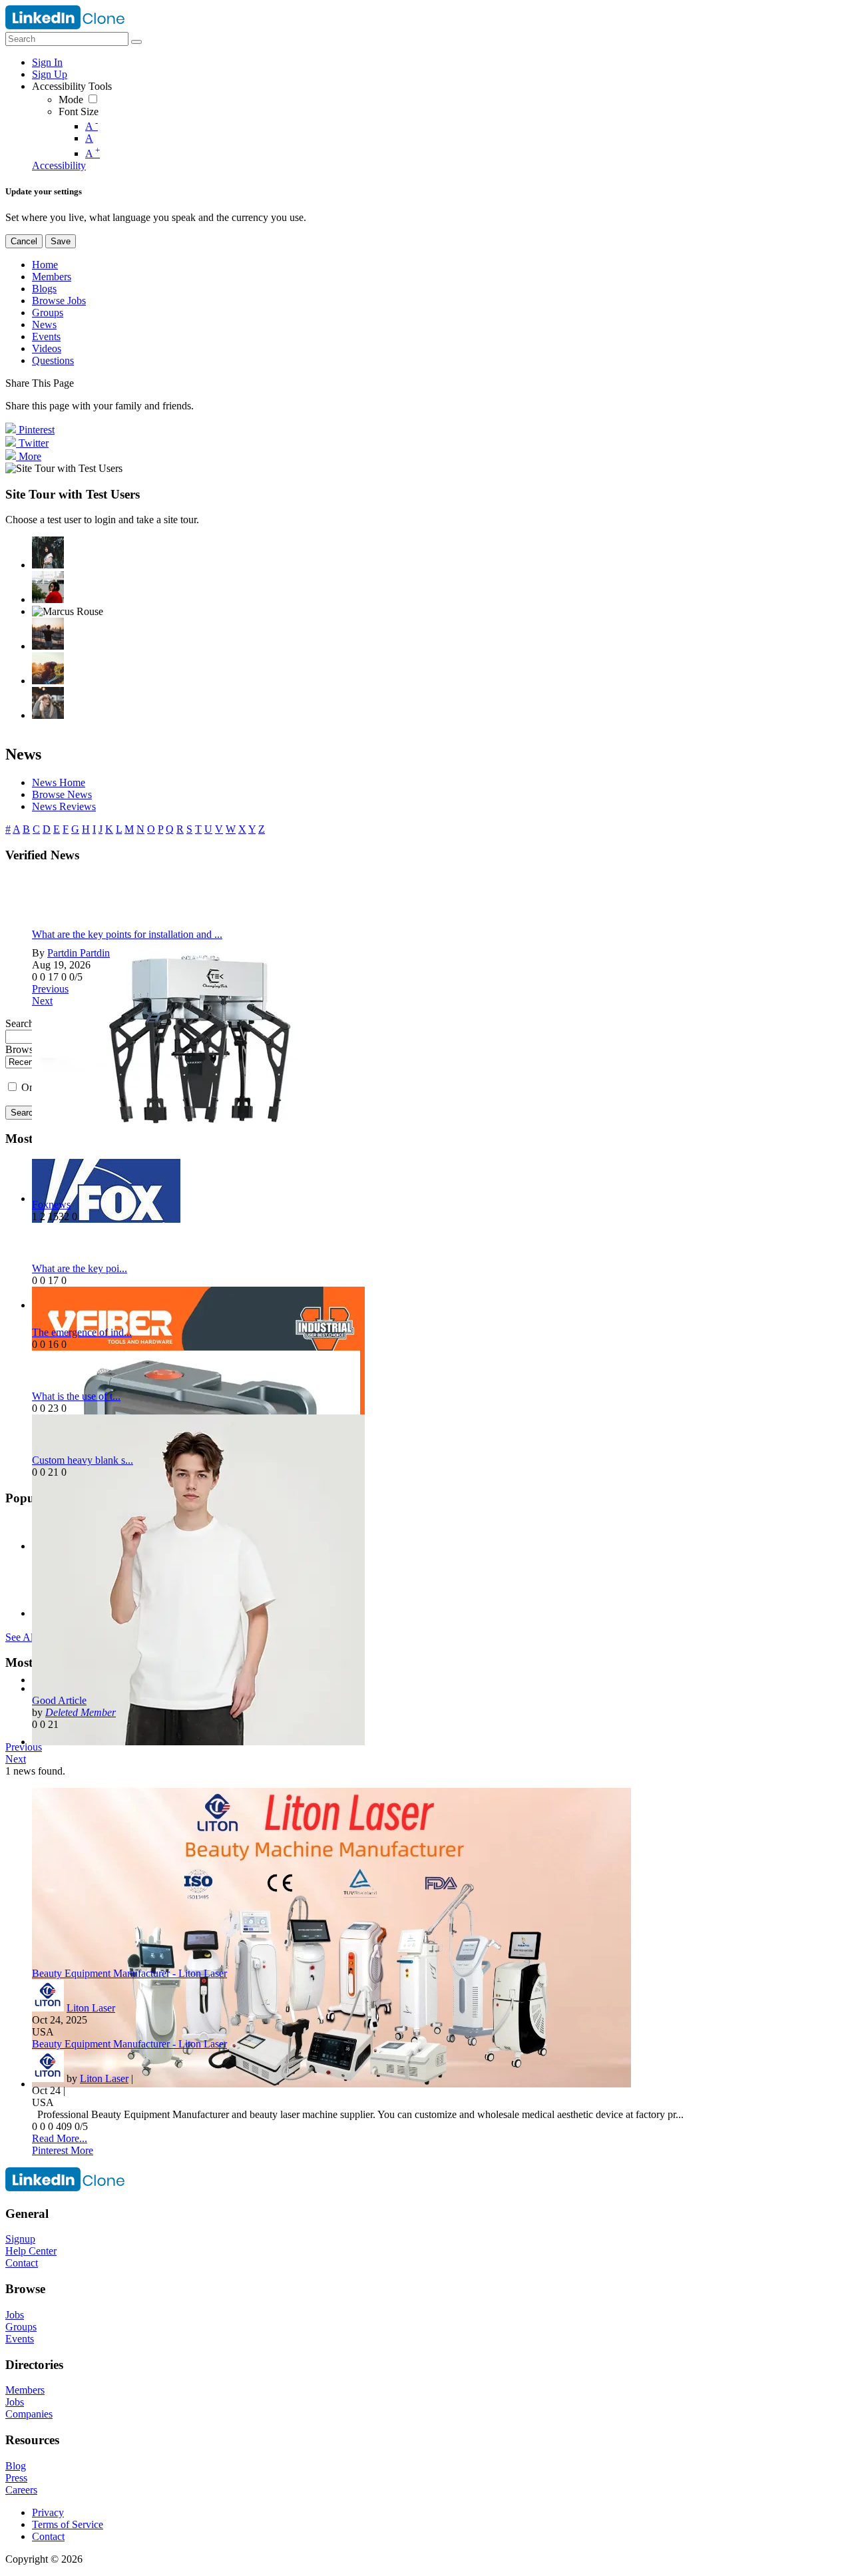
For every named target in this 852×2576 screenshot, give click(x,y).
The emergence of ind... (82, 1332)
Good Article (59, 1700)
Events (20, 2339)
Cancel (24, 241)
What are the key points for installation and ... (127, 934)
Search (24, 1113)
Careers (21, 2490)
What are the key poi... (80, 1268)
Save (61, 241)
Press (16, 2478)
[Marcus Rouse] (68, 612)
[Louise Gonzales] (48, 552)
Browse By (29, 1049)
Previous (50, 989)
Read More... (60, 2138)
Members (25, 2390)
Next (42, 1001)
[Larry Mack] (48, 668)
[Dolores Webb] (48, 634)
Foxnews (51, 1204)
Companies (29, 2414)
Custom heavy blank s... (83, 1460)
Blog (16, 2466)
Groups (21, 2327)
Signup (20, 2239)
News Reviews (64, 806)
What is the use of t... (76, 1396)
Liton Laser (91, 2008)
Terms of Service (68, 2524)
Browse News (62, 794)
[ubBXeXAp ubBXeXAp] (48, 703)
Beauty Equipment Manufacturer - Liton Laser (129, 1973)
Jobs (15, 2315)
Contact (22, 2263)
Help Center (31, 2251)
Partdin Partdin (79, 953)
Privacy (48, 2512)
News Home (59, 782)
